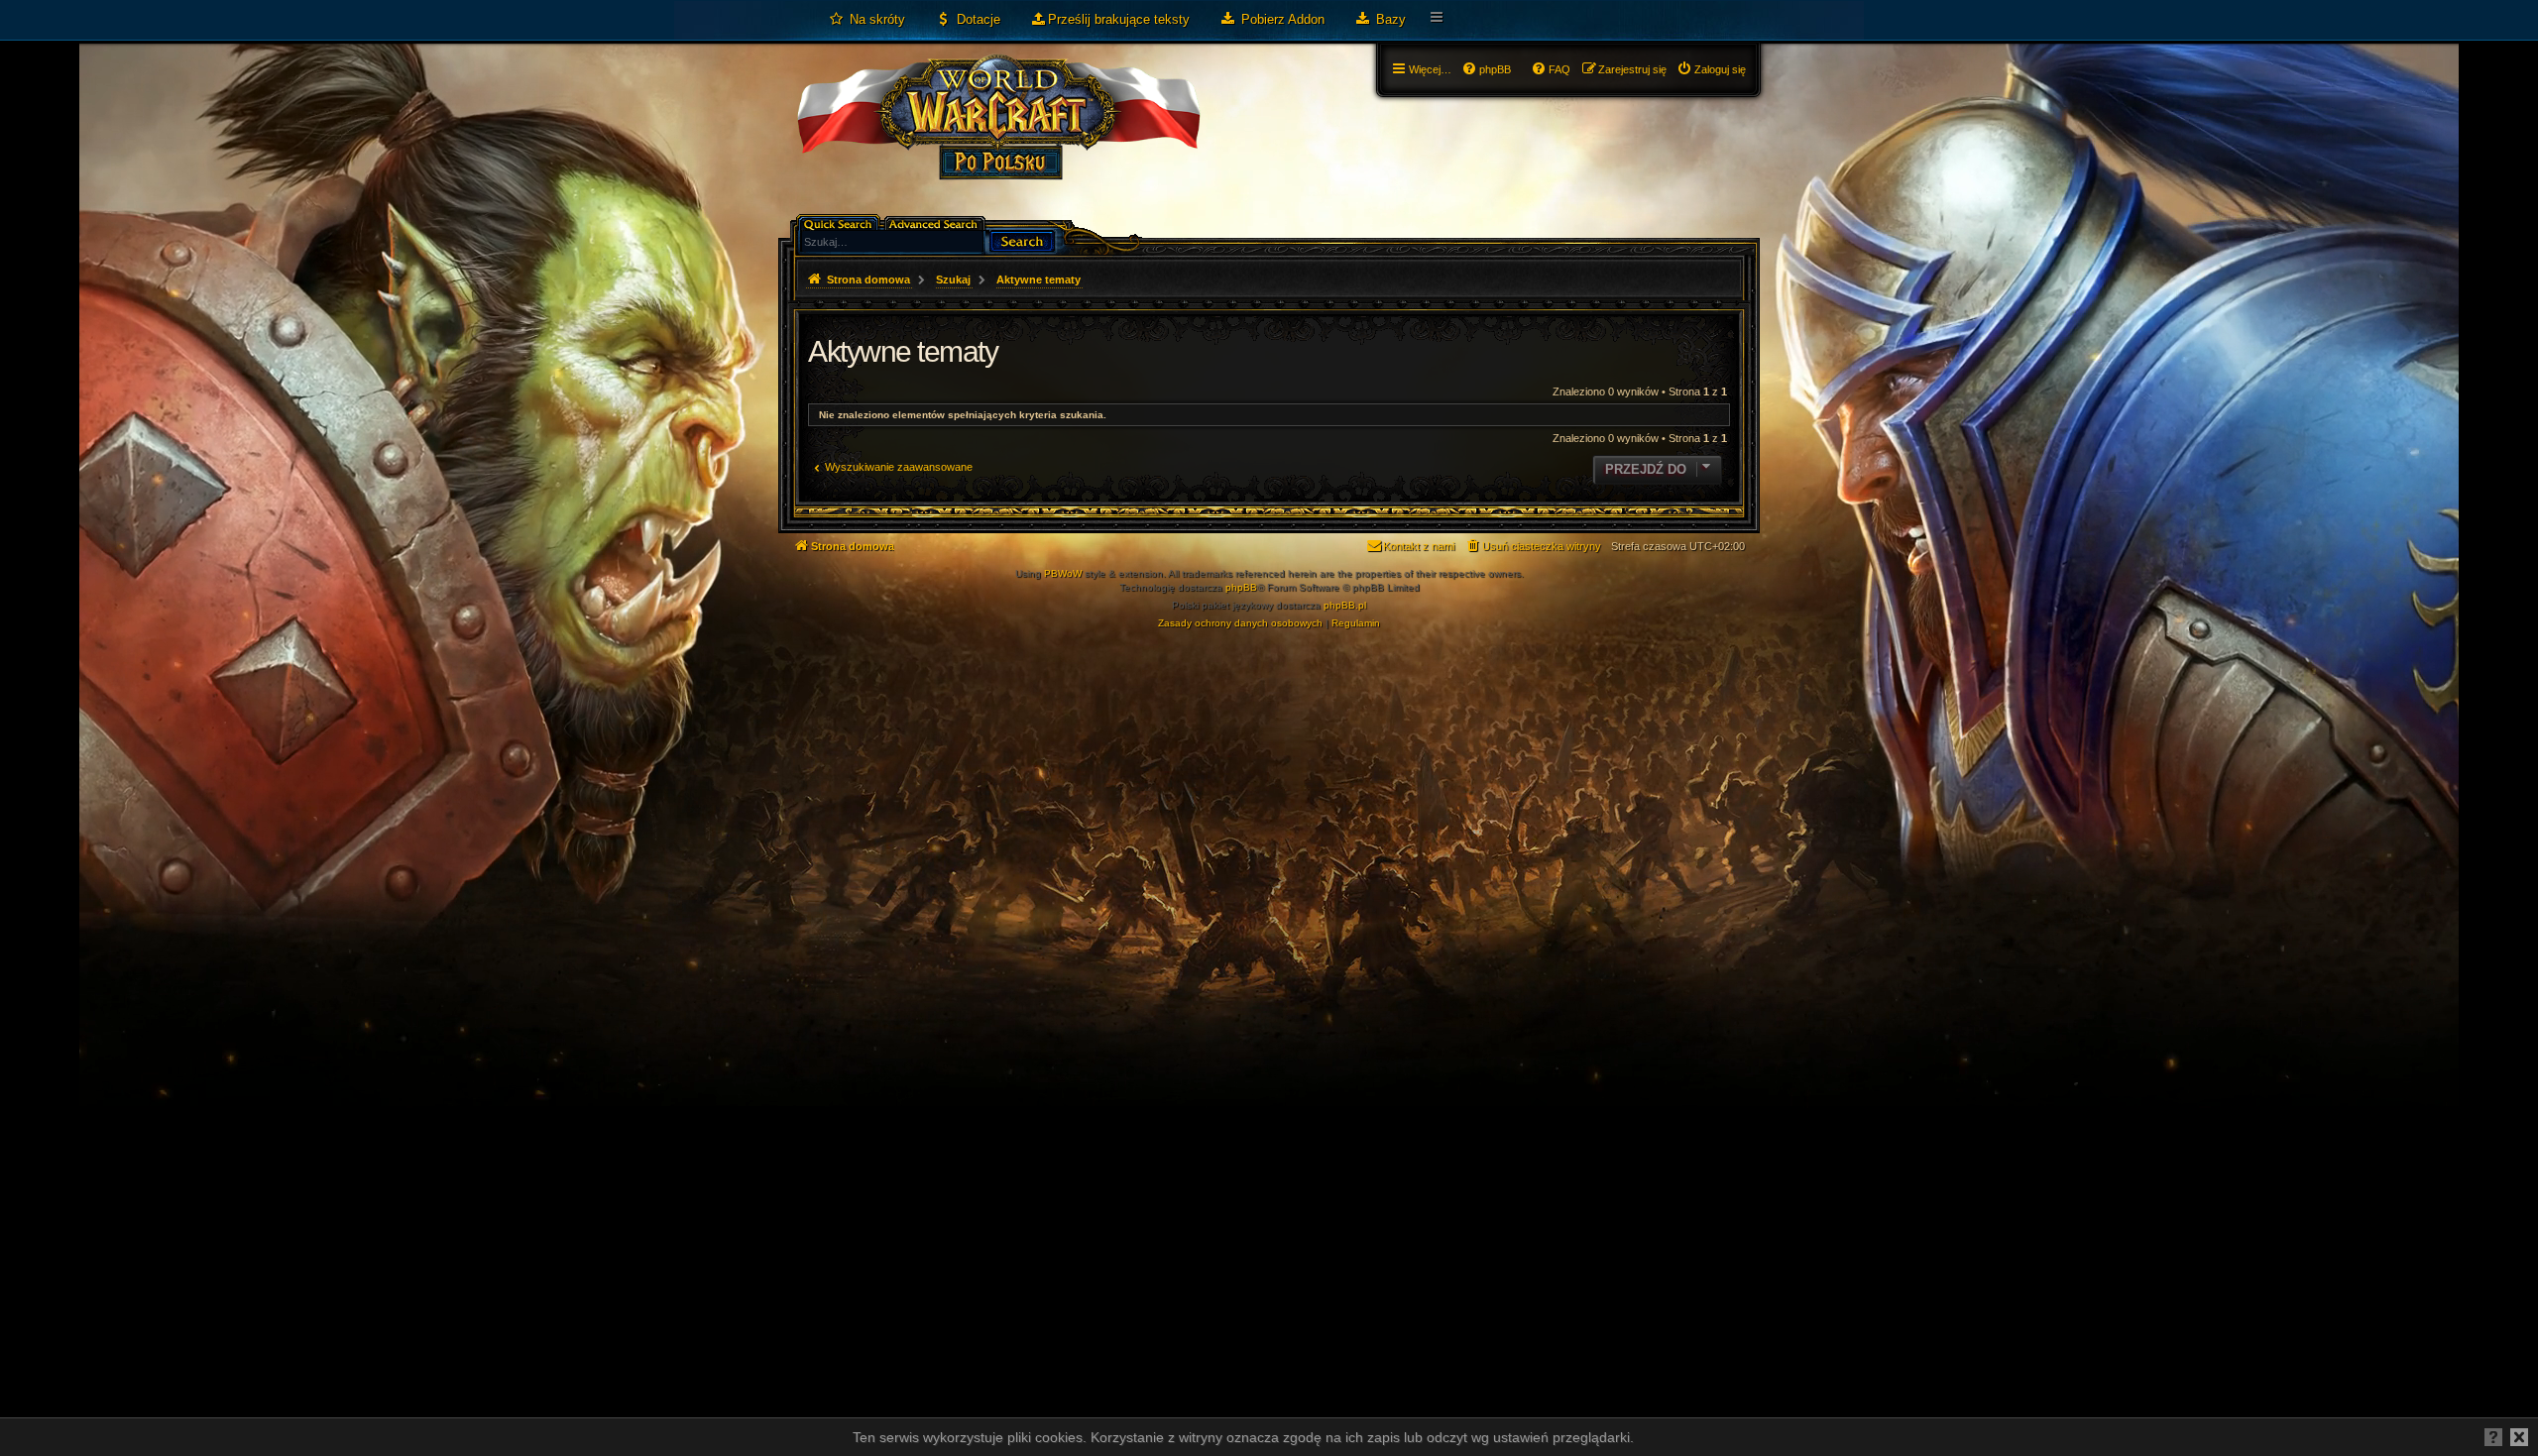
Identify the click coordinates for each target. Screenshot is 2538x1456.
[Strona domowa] (998, 135)
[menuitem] (866, 20)
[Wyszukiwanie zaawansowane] (936, 223)
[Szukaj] (1022, 239)
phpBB (1241, 587)
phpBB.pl (1345, 605)
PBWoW (1063, 573)
